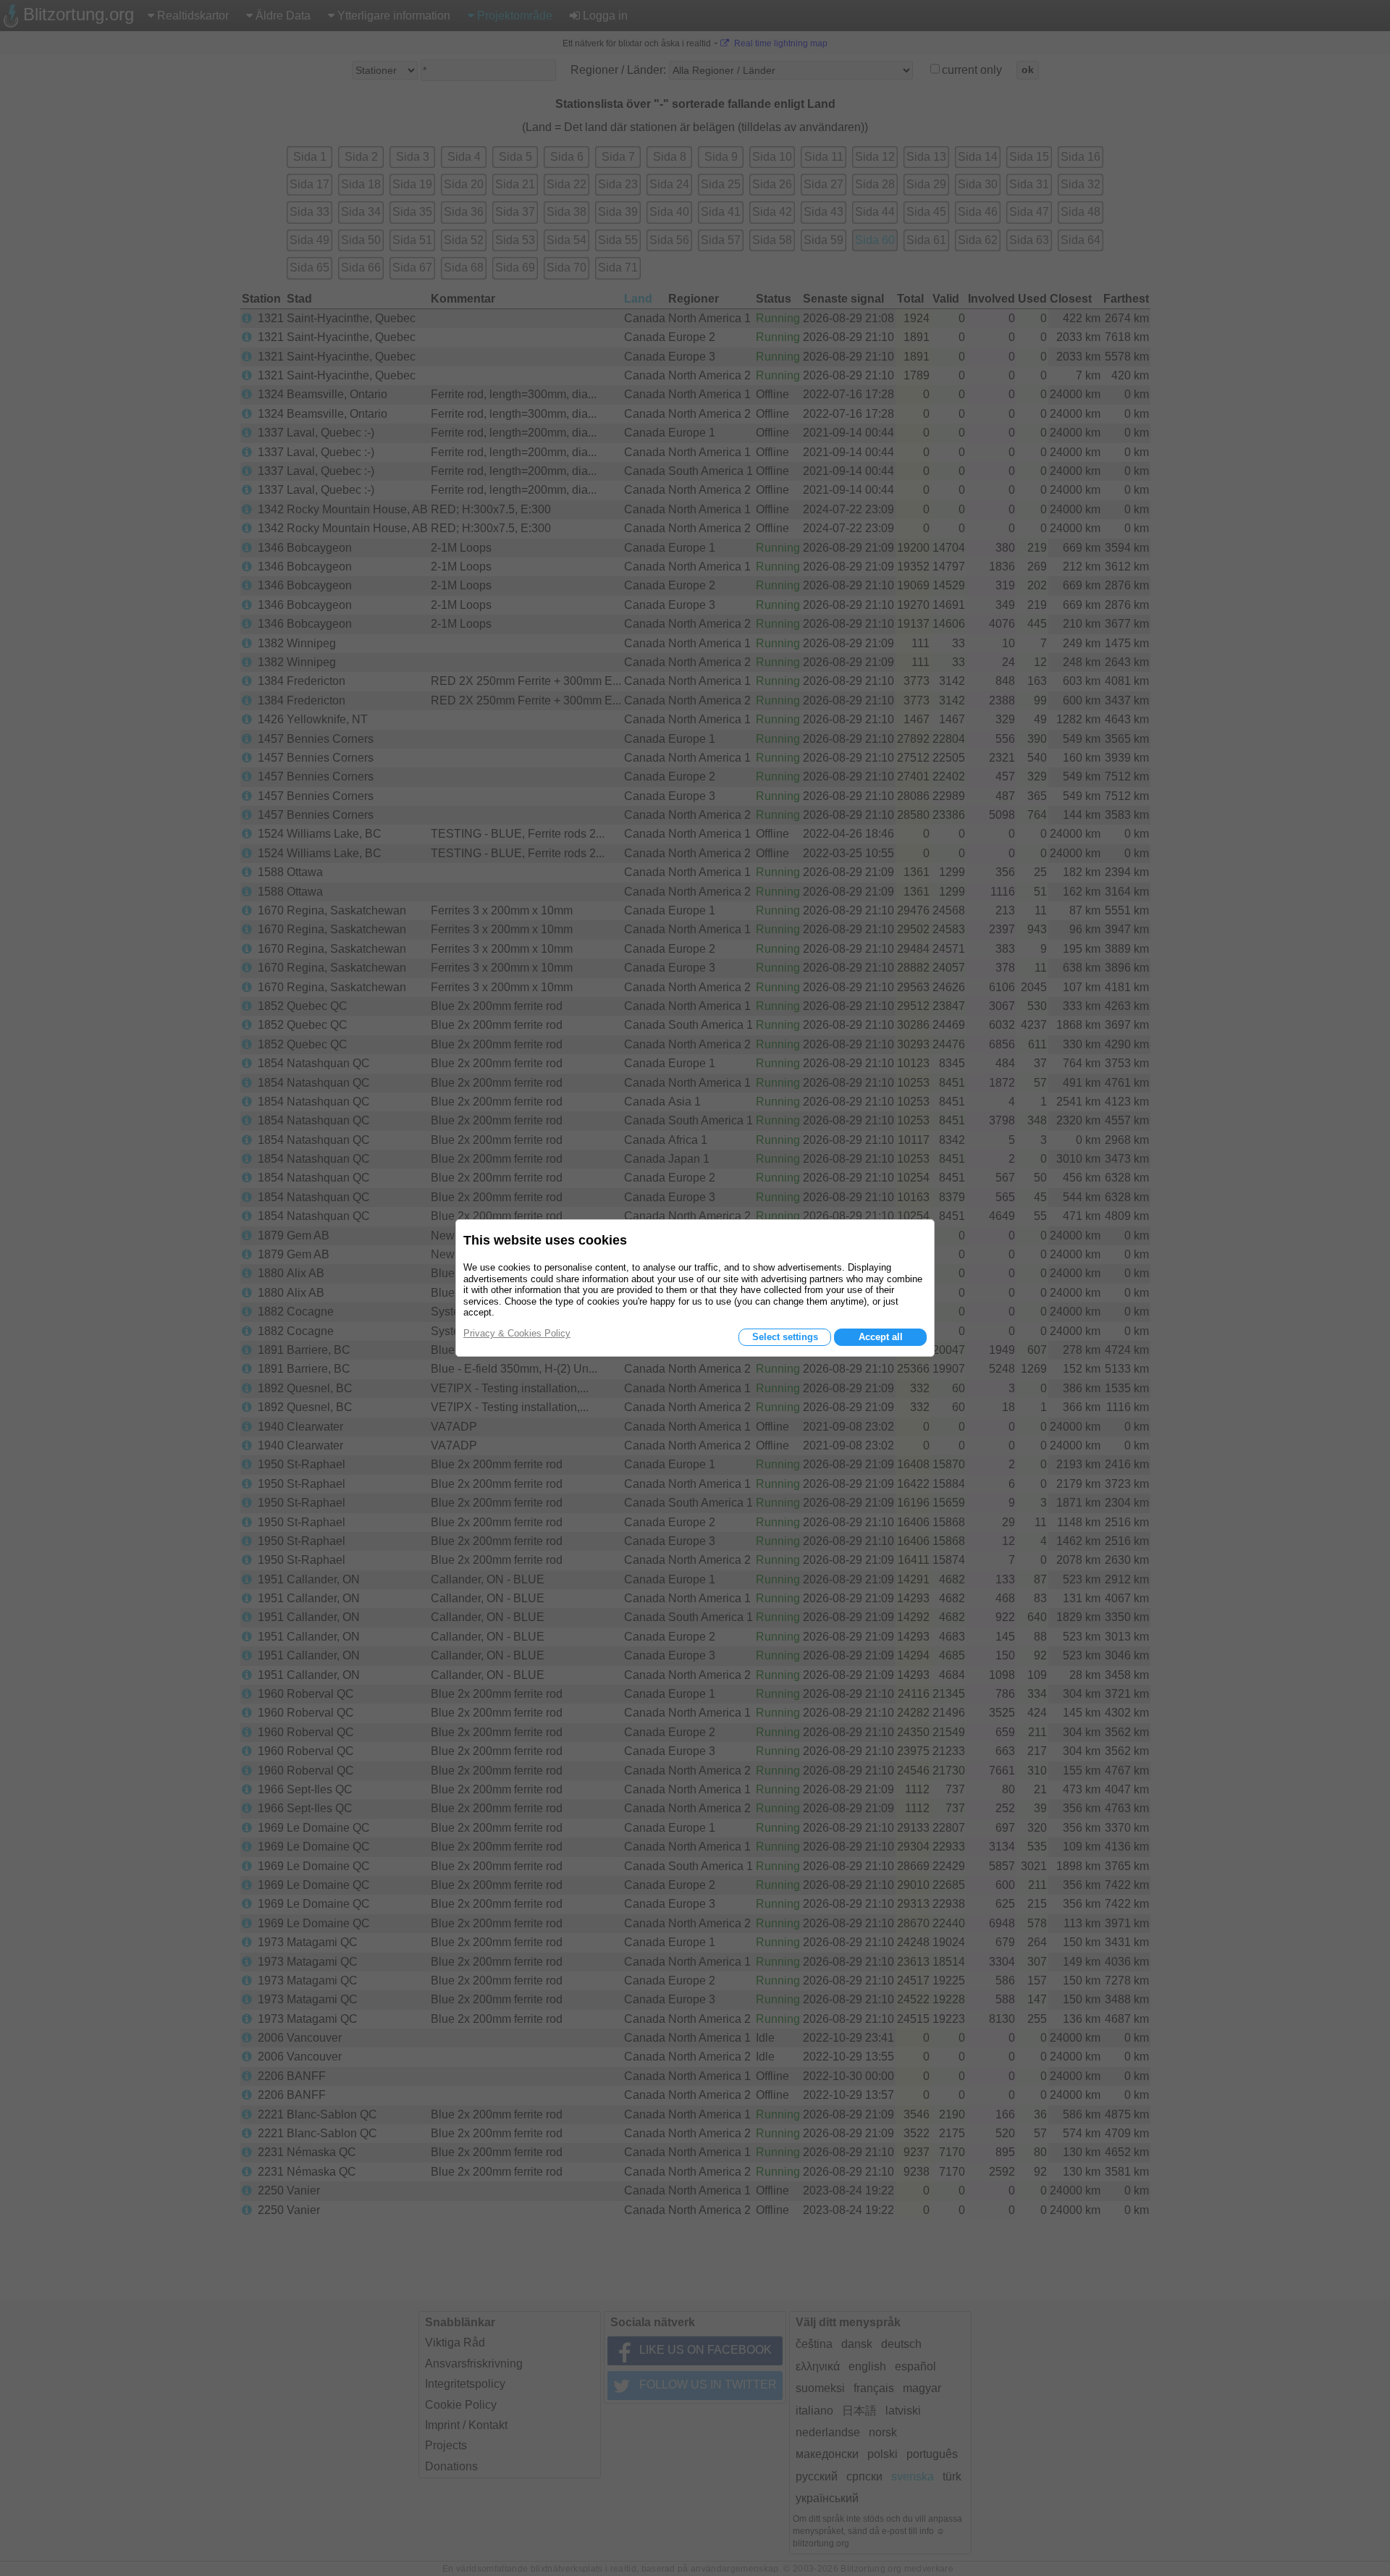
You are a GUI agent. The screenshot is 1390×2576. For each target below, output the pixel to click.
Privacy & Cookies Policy (517, 1333)
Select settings (785, 1337)
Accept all (881, 1337)
